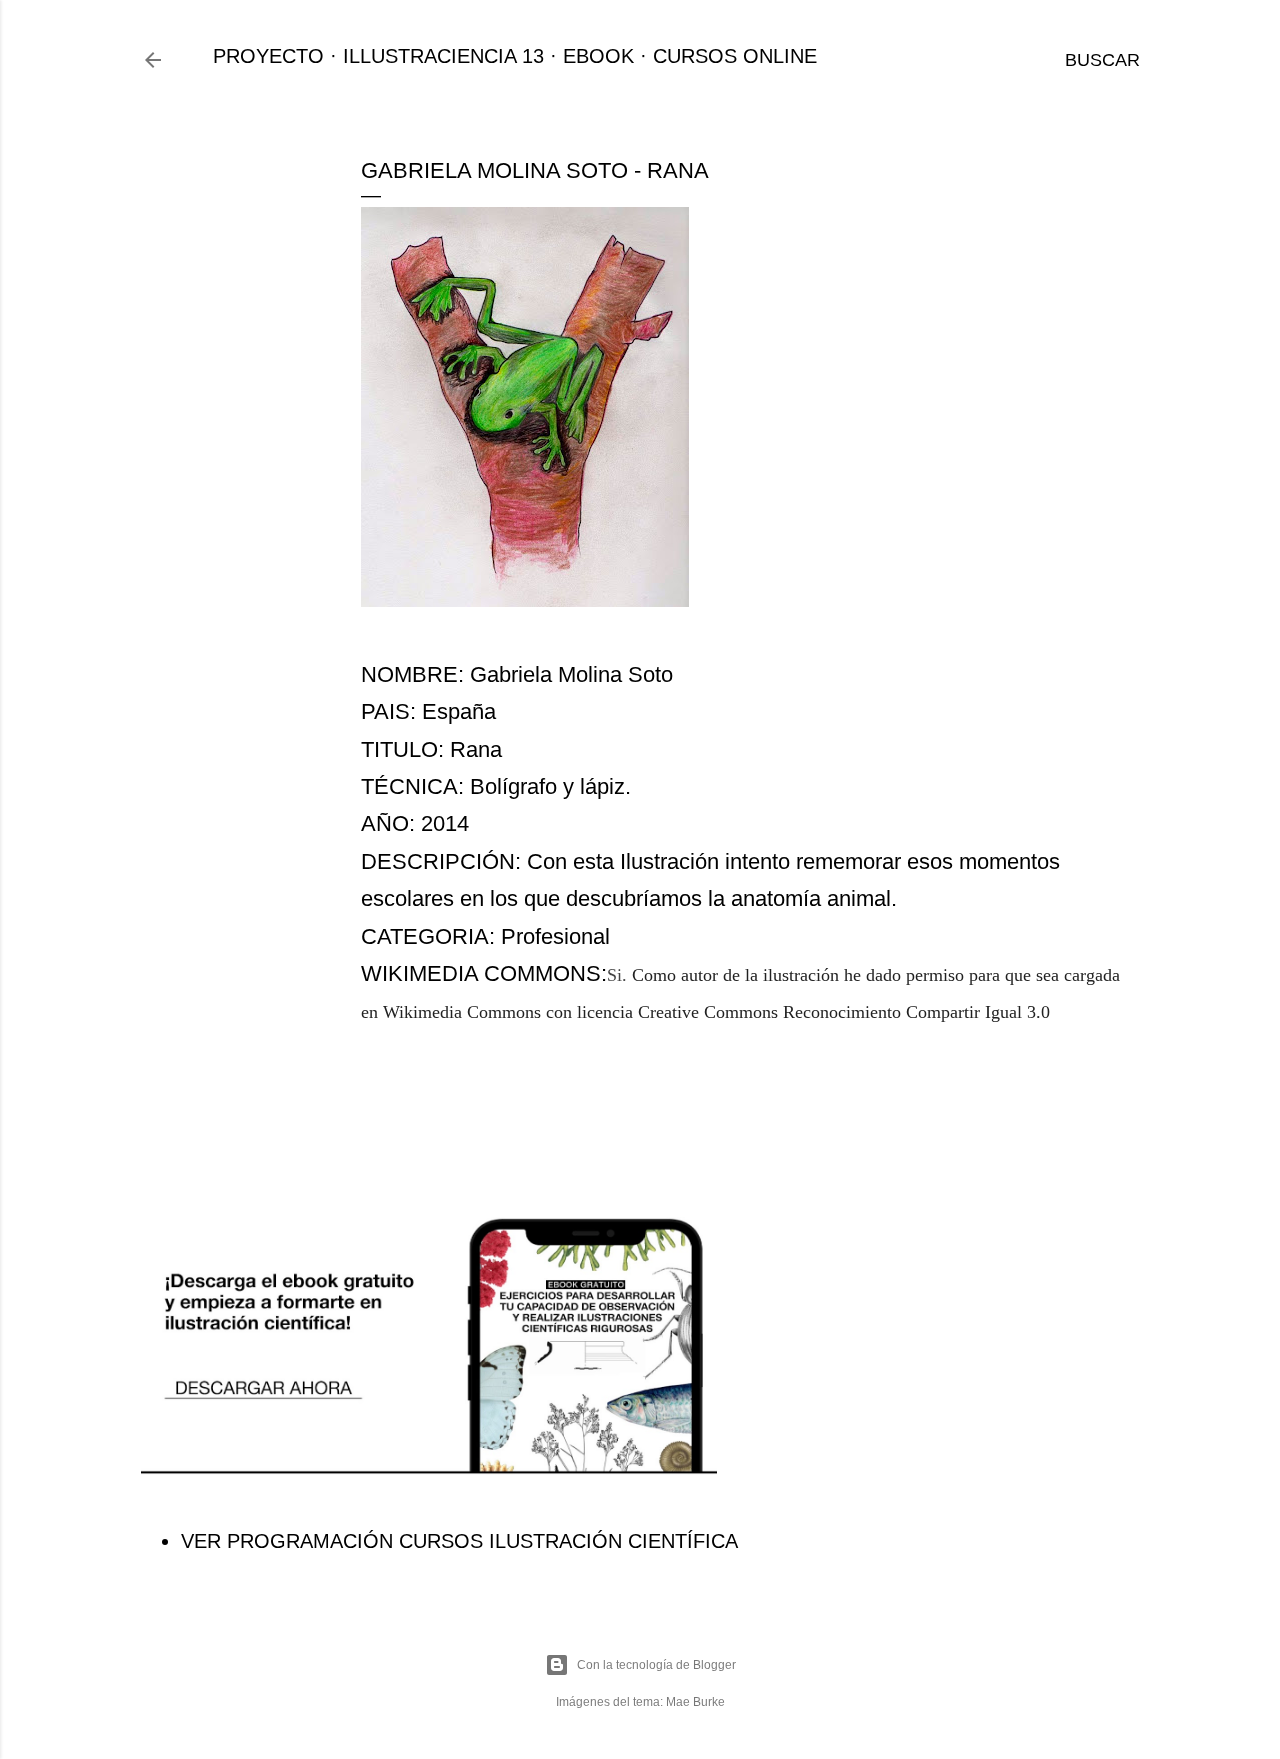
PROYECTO (268, 56)
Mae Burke (695, 1702)
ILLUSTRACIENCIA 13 (443, 56)
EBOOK (598, 56)
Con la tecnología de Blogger (656, 1665)
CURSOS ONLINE (735, 56)
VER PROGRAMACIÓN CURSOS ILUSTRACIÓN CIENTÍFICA (459, 1541)
